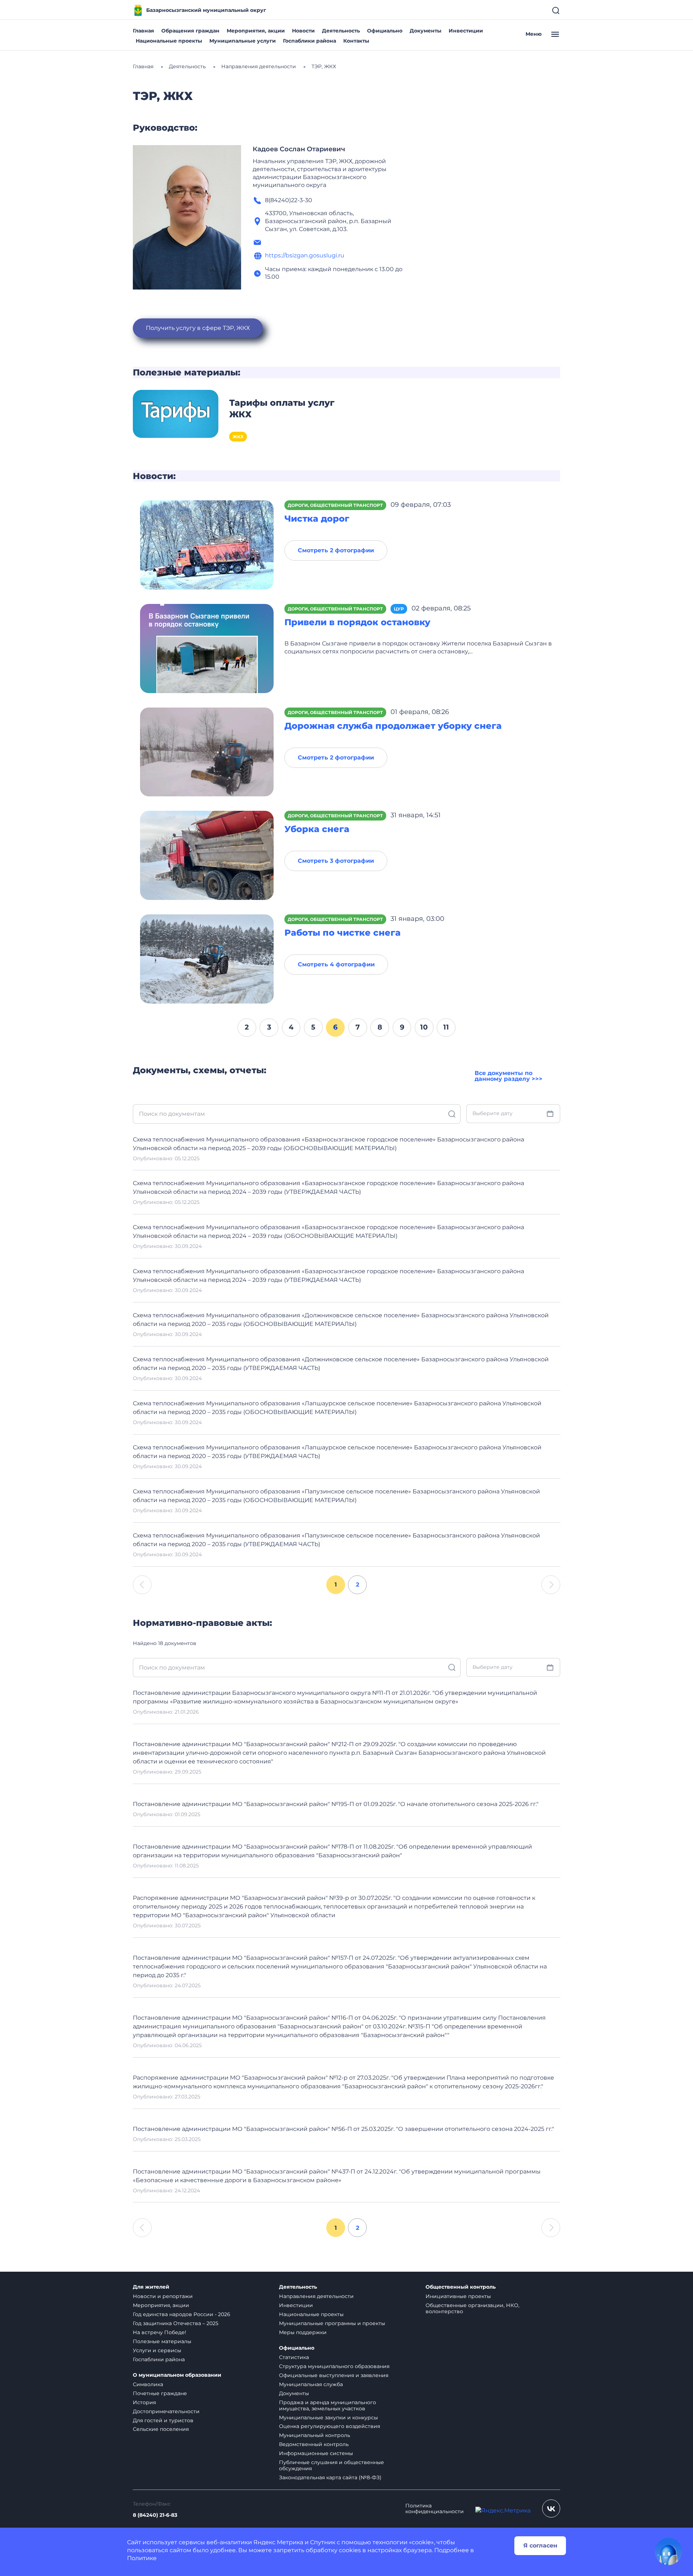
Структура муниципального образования (334, 2366)
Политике (142, 2558)
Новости (303, 31)
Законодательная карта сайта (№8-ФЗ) (330, 2477)
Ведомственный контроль (314, 2444)
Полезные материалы (162, 2341)
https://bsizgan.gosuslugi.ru (305, 255)
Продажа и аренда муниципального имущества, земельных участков (328, 2405)
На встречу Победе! (160, 2332)
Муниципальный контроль (315, 2435)
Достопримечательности (166, 2411)
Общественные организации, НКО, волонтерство (472, 2308)
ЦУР (399, 609)
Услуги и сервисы (157, 2350)
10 (424, 1027)
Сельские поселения (161, 2429)
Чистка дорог (317, 519)
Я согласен (540, 2545)
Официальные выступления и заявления (334, 2375)
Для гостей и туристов (163, 2420)
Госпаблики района (310, 41)
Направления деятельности (316, 2296)
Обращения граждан (190, 31)
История (144, 2402)
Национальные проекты (169, 41)
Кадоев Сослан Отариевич (299, 149)
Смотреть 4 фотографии (336, 964)
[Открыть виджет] (668, 2551)
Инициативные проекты (458, 2296)
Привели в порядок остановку (357, 622)
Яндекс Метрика (278, 2542)
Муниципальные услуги (243, 41)
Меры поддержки (303, 2332)
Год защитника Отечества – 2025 (176, 2323)
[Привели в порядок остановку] (207, 648)
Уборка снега (317, 829)
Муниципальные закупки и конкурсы (328, 2418)
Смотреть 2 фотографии (336, 550)
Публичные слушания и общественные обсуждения (332, 2465)
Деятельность (341, 31)
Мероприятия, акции (256, 31)
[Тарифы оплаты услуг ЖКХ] (176, 413)
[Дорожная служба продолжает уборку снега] (207, 751)
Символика (148, 2384)
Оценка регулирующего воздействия (330, 2426)
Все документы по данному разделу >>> (509, 1076)
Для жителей (151, 2287)
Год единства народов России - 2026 (182, 2314)
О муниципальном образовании (177, 2375)
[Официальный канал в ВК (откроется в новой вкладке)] (551, 2508)
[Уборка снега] (207, 855)
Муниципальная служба (311, 2384)
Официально (385, 31)
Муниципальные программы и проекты (332, 2323)
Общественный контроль (461, 2287)
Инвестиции (466, 31)
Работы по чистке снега (343, 933)
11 (446, 1027)
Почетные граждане (160, 2393)
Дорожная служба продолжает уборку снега (393, 726)
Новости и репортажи (163, 2296)
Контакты (356, 41)
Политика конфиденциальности (435, 2509)
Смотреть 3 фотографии (336, 861)
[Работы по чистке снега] (207, 959)
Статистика (294, 2357)
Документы (426, 31)
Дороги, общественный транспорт (335, 505)
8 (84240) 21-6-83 (155, 2515)
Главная (143, 31)
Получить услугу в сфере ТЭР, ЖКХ (198, 328)
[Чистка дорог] (207, 545)
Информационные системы (316, 2453)
